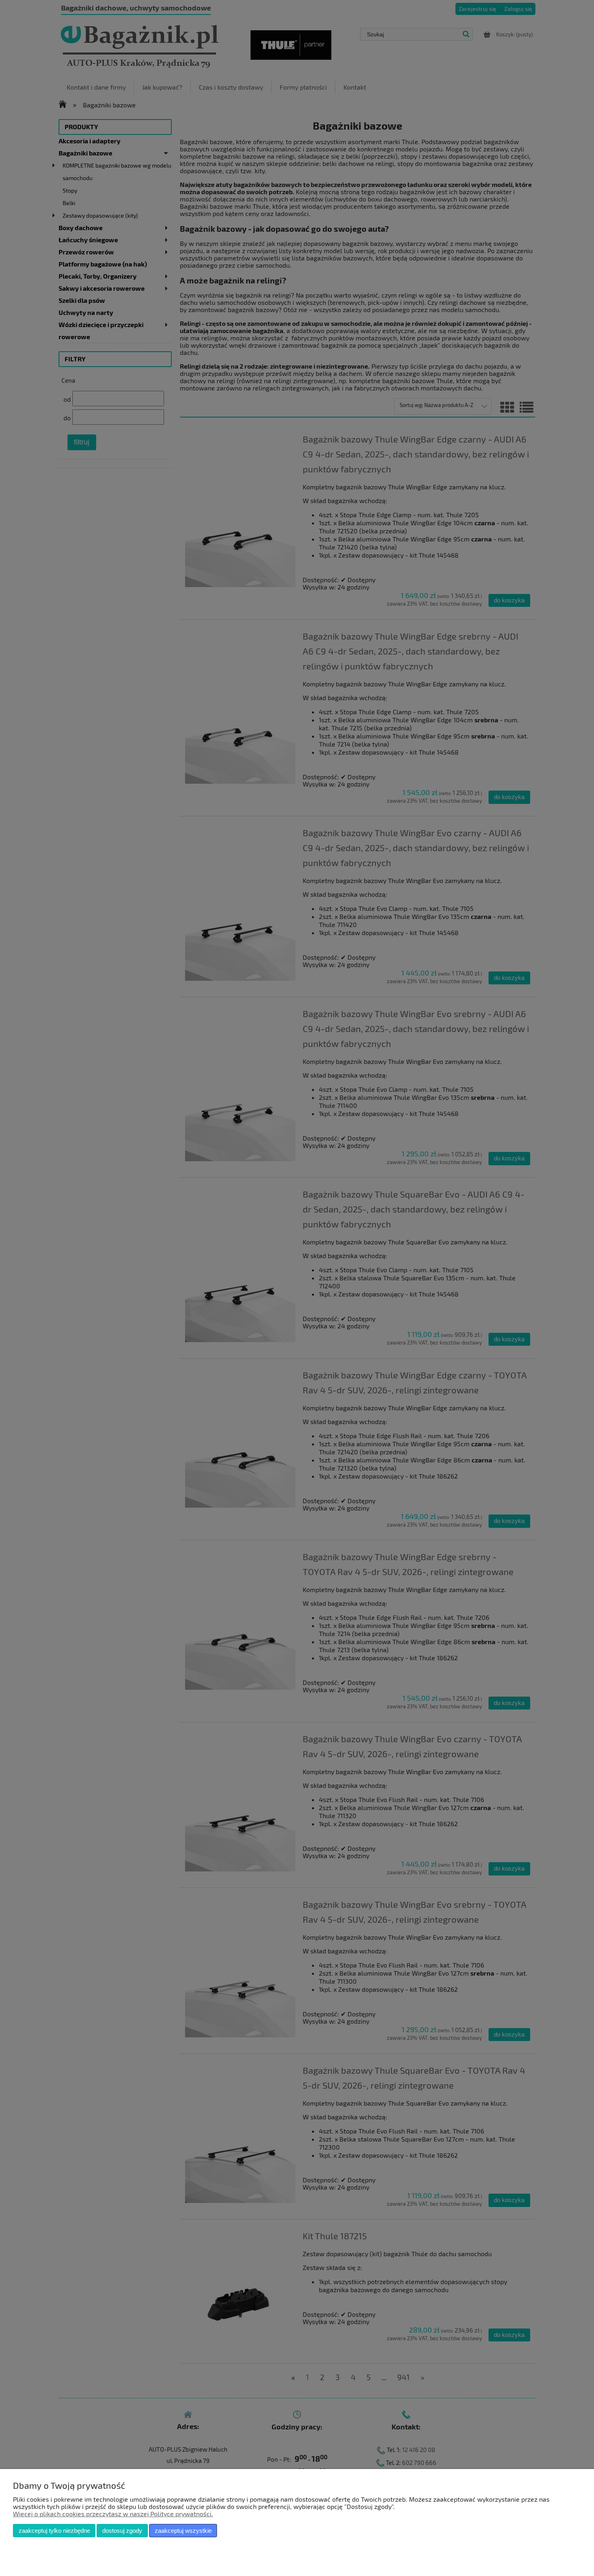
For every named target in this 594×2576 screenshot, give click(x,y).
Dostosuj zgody (122, 2531)
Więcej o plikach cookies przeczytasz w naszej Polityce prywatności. (113, 2514)
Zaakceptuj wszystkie (183, 2531)
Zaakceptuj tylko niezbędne (54, 2531)
